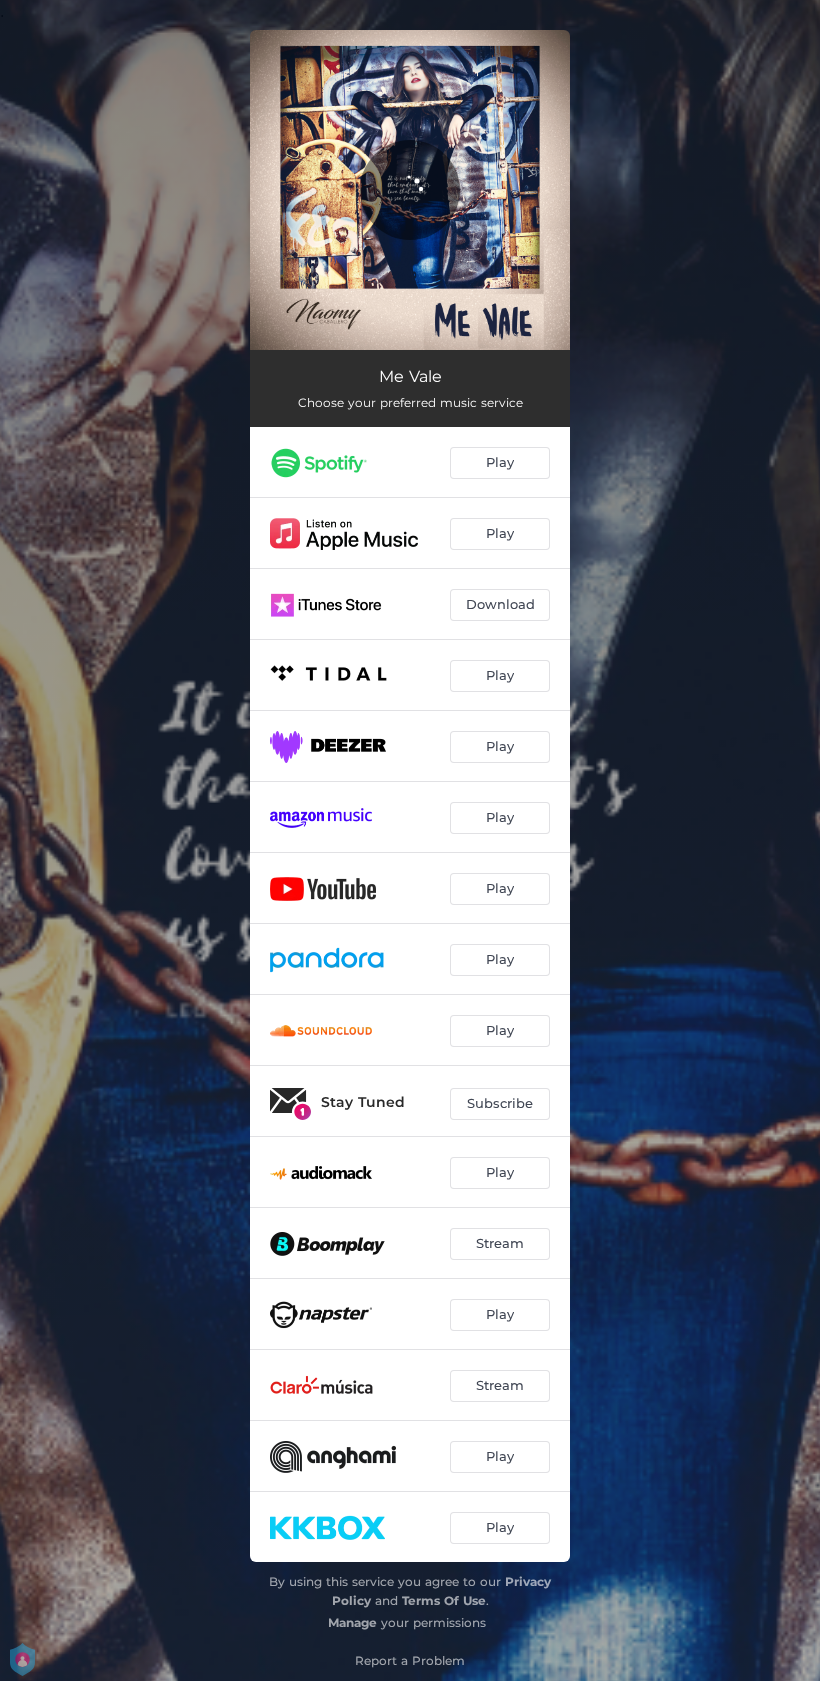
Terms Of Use (444, 1600)
